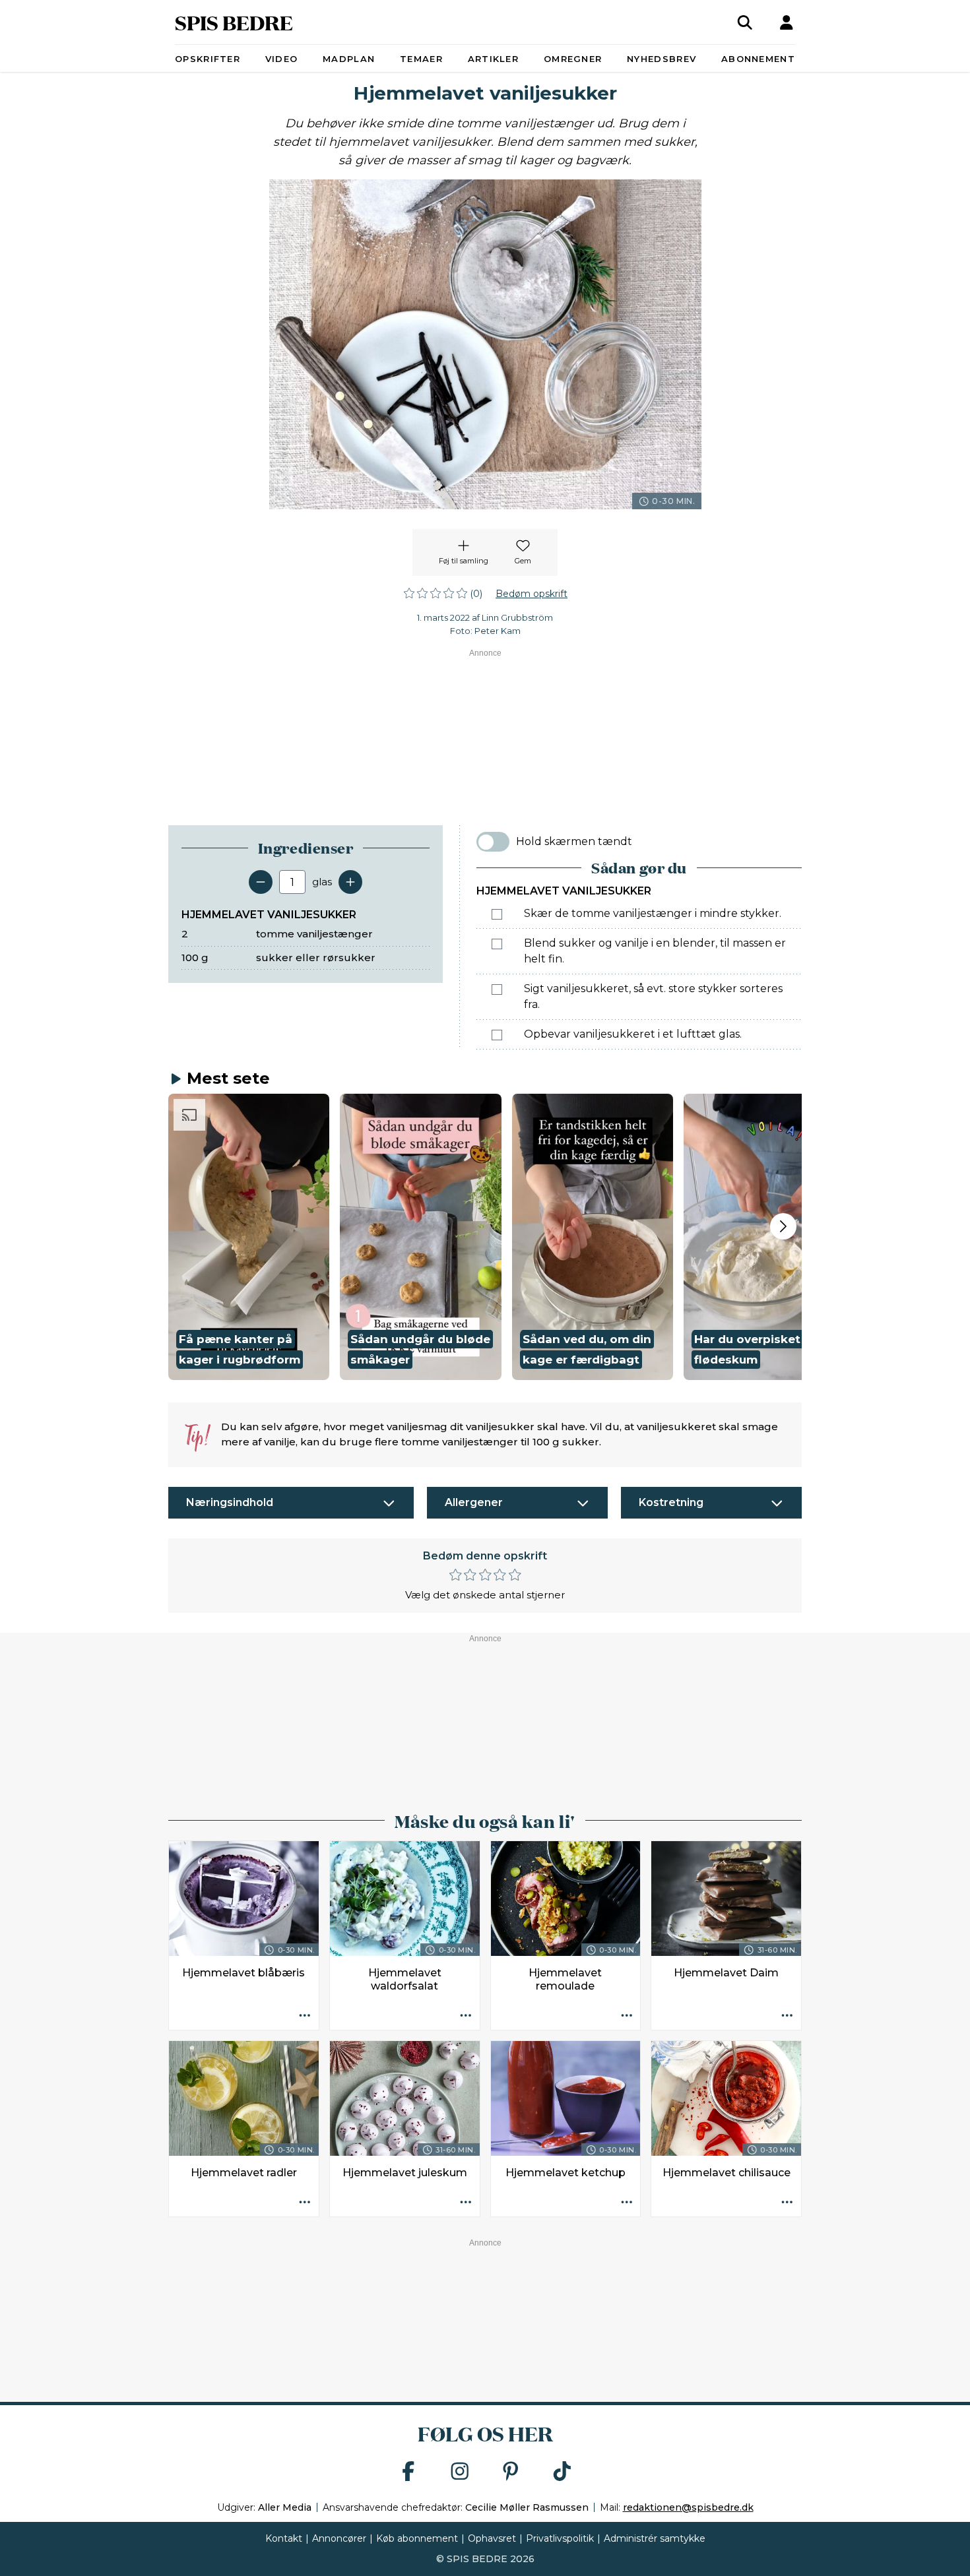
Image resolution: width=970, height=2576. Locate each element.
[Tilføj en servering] (350, 882)
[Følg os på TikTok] (562, 2472)
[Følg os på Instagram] (460, 2472)
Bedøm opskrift (532, 594)
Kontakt (284, 2538)
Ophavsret (492, 2538)
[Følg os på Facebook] (408, 2472)
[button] (249, 1237)
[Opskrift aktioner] (305, 2016)
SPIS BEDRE (234, 22)
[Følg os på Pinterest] (511, 2472)
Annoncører (339, 2538)
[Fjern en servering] (261, 882)
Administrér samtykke (655, 2538)
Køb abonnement (417, 2538)
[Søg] (745, 22)
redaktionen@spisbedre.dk (688, 2507)
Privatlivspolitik (560, 2538)
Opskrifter (208, 59)
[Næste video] (783, 1226)
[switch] (493, 842)
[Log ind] (787, 22)
